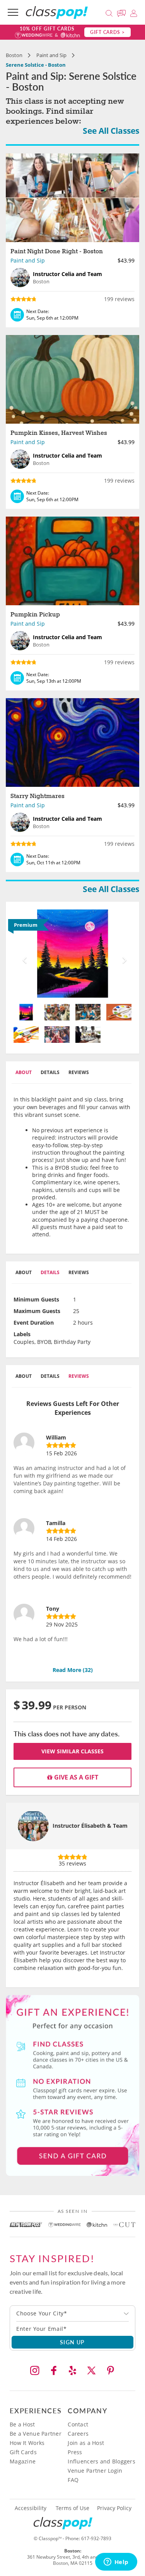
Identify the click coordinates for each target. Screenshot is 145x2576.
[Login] (134, 12)
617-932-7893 (96, 2538)
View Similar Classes (72, 1751)
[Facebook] (54, 2371)
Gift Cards (23, 2452)
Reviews (79, 1072)
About (24, 1072)
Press (75, 2452)
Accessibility (31, 2508)
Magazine (23, 2461)
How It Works (27, 2443)
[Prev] (22, 954)
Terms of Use (72, 2508)
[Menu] (13, 12)
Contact (78, 2424)
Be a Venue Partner (36, 2434)
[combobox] (72, 2313)
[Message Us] (123, 12)
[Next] (123, 954)
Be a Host (22, 2424)
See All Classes (111, 131)
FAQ (73, 2480)
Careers (78, 2434)
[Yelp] (73, 2371)
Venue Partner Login (95, 2471)
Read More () (73, 1670)
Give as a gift (75, 1777)
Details (50, 1072)
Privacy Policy (114, 2508)
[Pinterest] (111, 2371)
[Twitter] (92, 2371)
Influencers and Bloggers (101, 2461)
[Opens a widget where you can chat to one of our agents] (116, 2563)
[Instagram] (35, 2371)
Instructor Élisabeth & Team (90, 1826)
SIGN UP (72, 2342)
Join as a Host (86, 2443)
